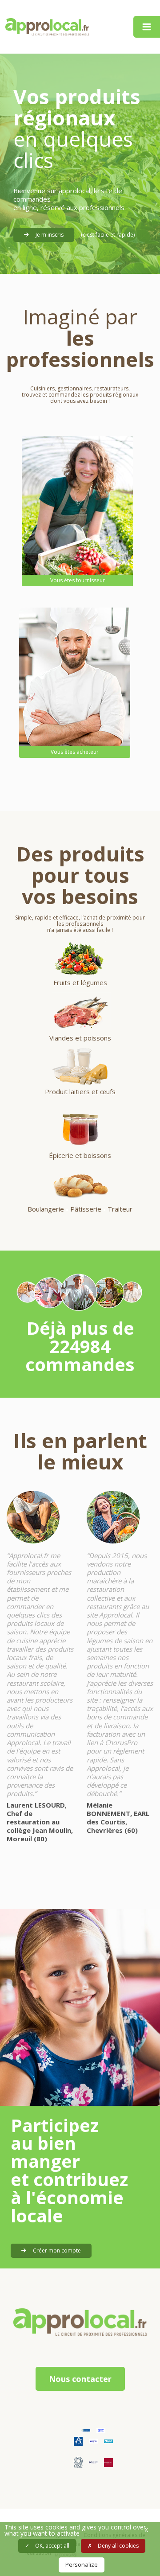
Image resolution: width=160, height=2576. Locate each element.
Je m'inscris (49, 235)
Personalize (82, 2564)
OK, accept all (52, 2546)
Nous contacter (80, 2379)
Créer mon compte (56, 2251)
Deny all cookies (118, 2546)
